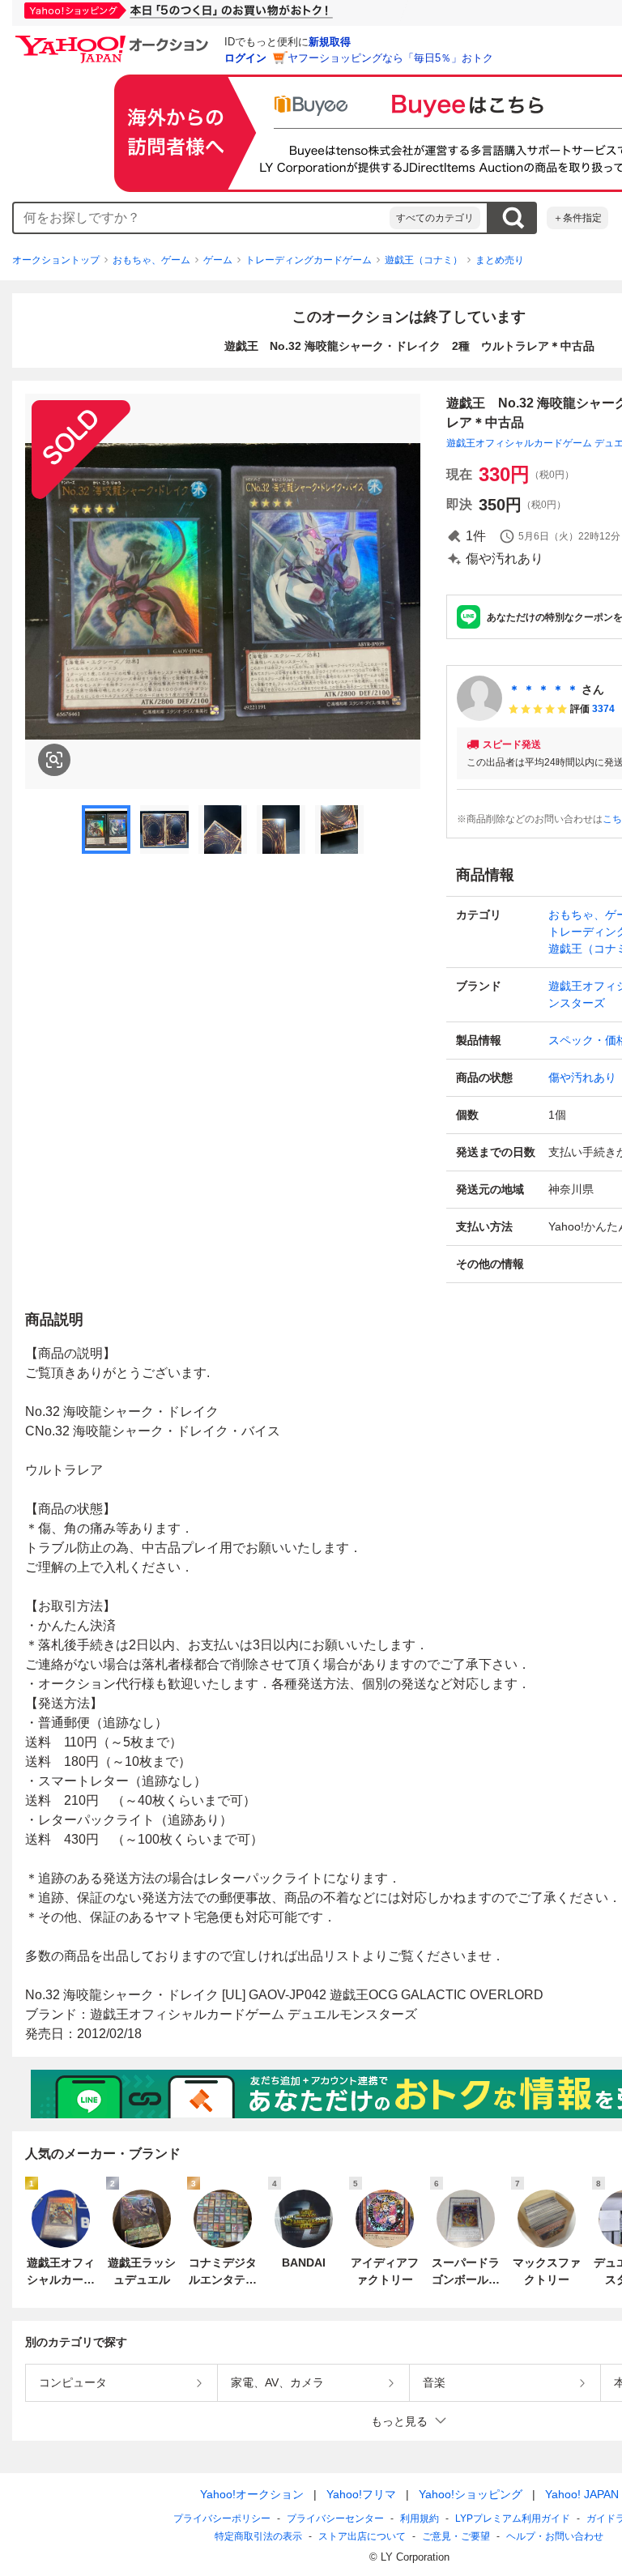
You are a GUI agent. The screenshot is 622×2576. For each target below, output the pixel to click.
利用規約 (420, 2518)
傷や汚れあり (582, 1077)
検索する (513, 218)
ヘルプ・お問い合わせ (555, 2536)
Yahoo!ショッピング (471, 2494)
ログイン (245, 58)
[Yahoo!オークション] (114, 40)
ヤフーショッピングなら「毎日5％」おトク (390, 58)
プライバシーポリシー (222, 2518)
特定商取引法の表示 (258, 2536)
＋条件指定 (577, 218)
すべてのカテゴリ (435, 218)
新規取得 (330, 42)
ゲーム (218, 260)
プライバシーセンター (335, 2518)
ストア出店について (362, 2536)
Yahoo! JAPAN (582, 2494)
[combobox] (202, 218)
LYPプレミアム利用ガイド (513, 2518)
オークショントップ (56, 260)
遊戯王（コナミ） (424, 260)
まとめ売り (500, 260)
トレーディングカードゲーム (309, 260)
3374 (603, 709)
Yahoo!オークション (252, 2494)
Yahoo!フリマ (361, 2494)
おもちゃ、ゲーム (151, 260)
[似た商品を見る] (54, 760)
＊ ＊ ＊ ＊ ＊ (543, 689)
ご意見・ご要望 (456, 2536)
